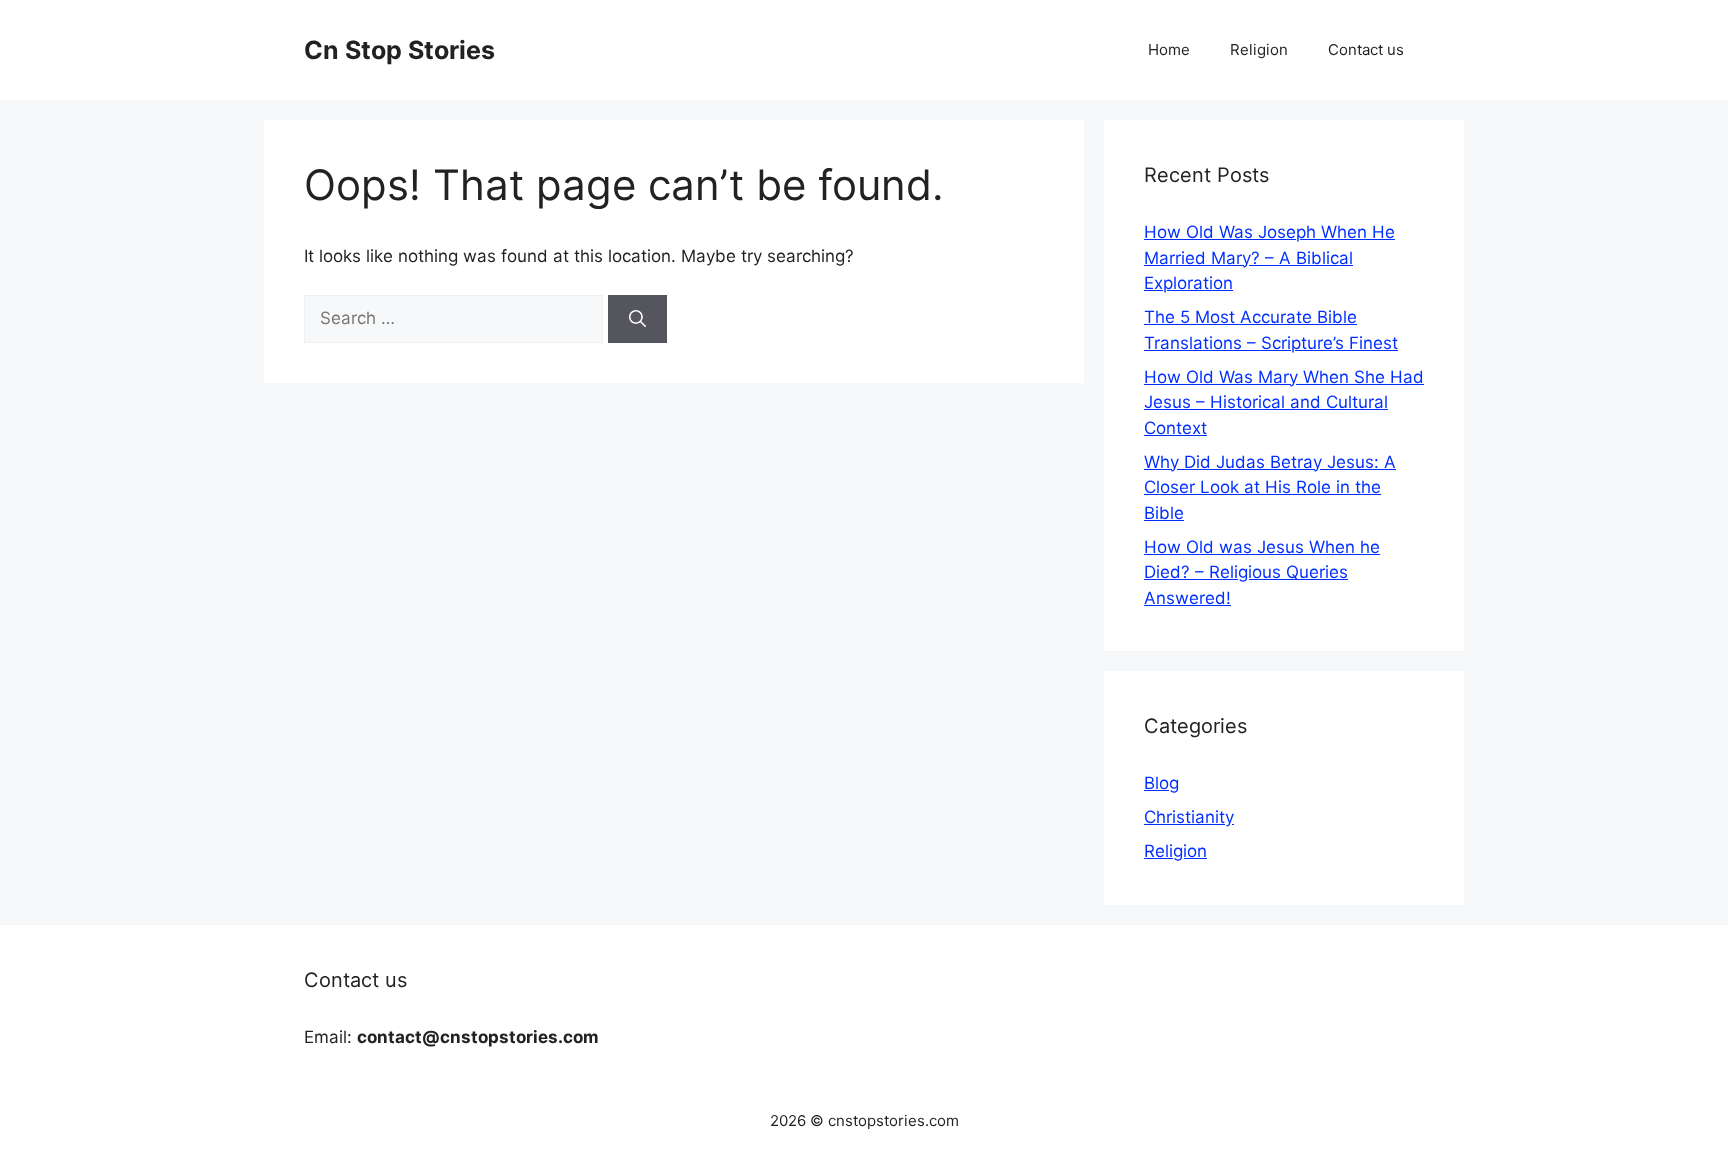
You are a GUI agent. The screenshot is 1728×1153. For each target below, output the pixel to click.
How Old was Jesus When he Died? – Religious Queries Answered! (1262, 572)
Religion (1259, 49)
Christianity (1189, 817)
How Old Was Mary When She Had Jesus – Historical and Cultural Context (1284, 402)
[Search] (637, 319)
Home (1169, 49)
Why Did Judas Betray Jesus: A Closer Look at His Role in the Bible (1270, 487)
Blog (1161, 783)
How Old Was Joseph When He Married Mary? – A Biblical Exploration (1269, 257)
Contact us (1366, 49)
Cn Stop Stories (399, 50)
